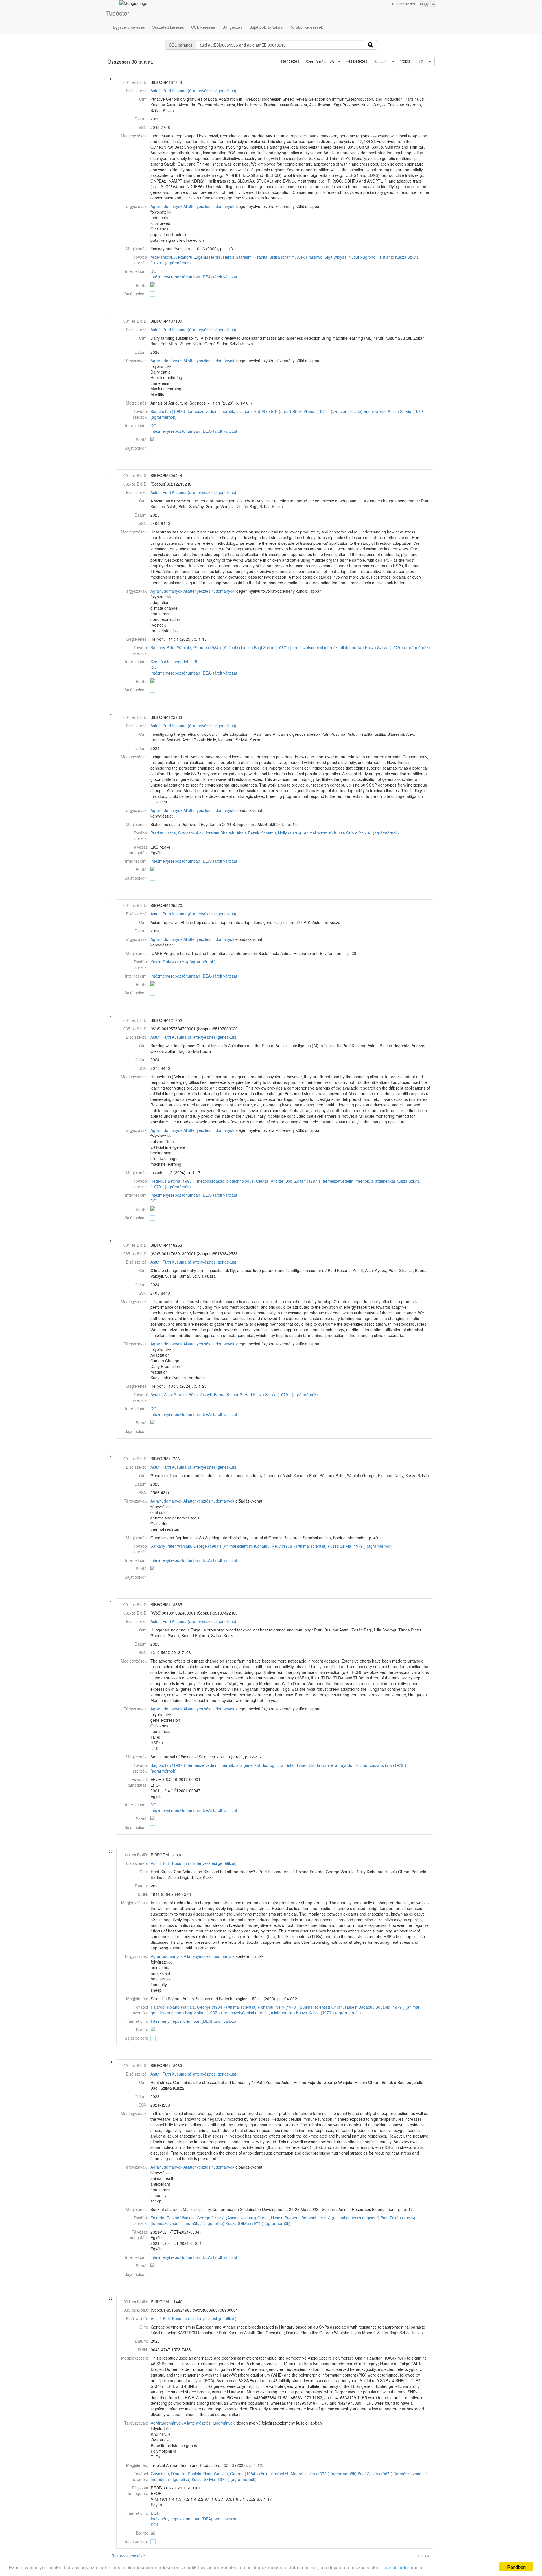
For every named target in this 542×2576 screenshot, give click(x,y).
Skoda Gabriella (323, 1765)
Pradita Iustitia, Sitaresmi (173, 833)
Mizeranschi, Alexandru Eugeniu (179, 257)
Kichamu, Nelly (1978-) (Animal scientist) (297, 833)
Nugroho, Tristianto (377, 257)
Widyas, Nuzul (346, 257)
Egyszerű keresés (129, 27)
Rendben (516, 2567)
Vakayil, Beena (212, 1394)
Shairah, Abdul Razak (240, 833)
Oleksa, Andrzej (270, 1181)
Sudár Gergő (375, 411)
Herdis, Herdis (222, 257)
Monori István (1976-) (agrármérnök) (324, 2474)
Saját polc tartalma (266, 27)
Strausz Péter (186, 1394)
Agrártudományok (166, 206)
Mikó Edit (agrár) (276, 411)
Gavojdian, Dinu (165, 2474)
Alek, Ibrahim (208, 833)
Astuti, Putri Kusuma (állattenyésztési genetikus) (193, 91)
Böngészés (232, 27)
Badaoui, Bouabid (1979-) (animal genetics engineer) (332, 2218)
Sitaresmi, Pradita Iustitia (258, 257)
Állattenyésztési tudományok (209, 206)
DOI (154, 271)
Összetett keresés (168, 27)
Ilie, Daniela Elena (196, 2474)
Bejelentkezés (404, 4)
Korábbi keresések (306, 27)
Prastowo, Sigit (319, 257)
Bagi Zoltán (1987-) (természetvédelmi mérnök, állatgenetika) (205, 411)
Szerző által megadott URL (174, 662)
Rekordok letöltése (128, 2556)
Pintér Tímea (296, 1765)
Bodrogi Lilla (272, 1765)
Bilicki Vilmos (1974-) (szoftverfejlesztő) (327, 411)
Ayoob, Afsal (162, 1394)
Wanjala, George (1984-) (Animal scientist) (215, 647)
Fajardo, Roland (353, 1765)
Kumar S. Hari (239, 1394)
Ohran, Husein (344, 2007)
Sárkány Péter (163, 647)
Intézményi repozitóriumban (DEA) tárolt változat (194, 277)
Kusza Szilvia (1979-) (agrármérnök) (397, 647)
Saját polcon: (136, 294)
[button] (425, 62)
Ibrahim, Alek (293, 257)
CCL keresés (203, 27)
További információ (402, 2567)
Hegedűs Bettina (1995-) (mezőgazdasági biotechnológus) (203, 1181)
